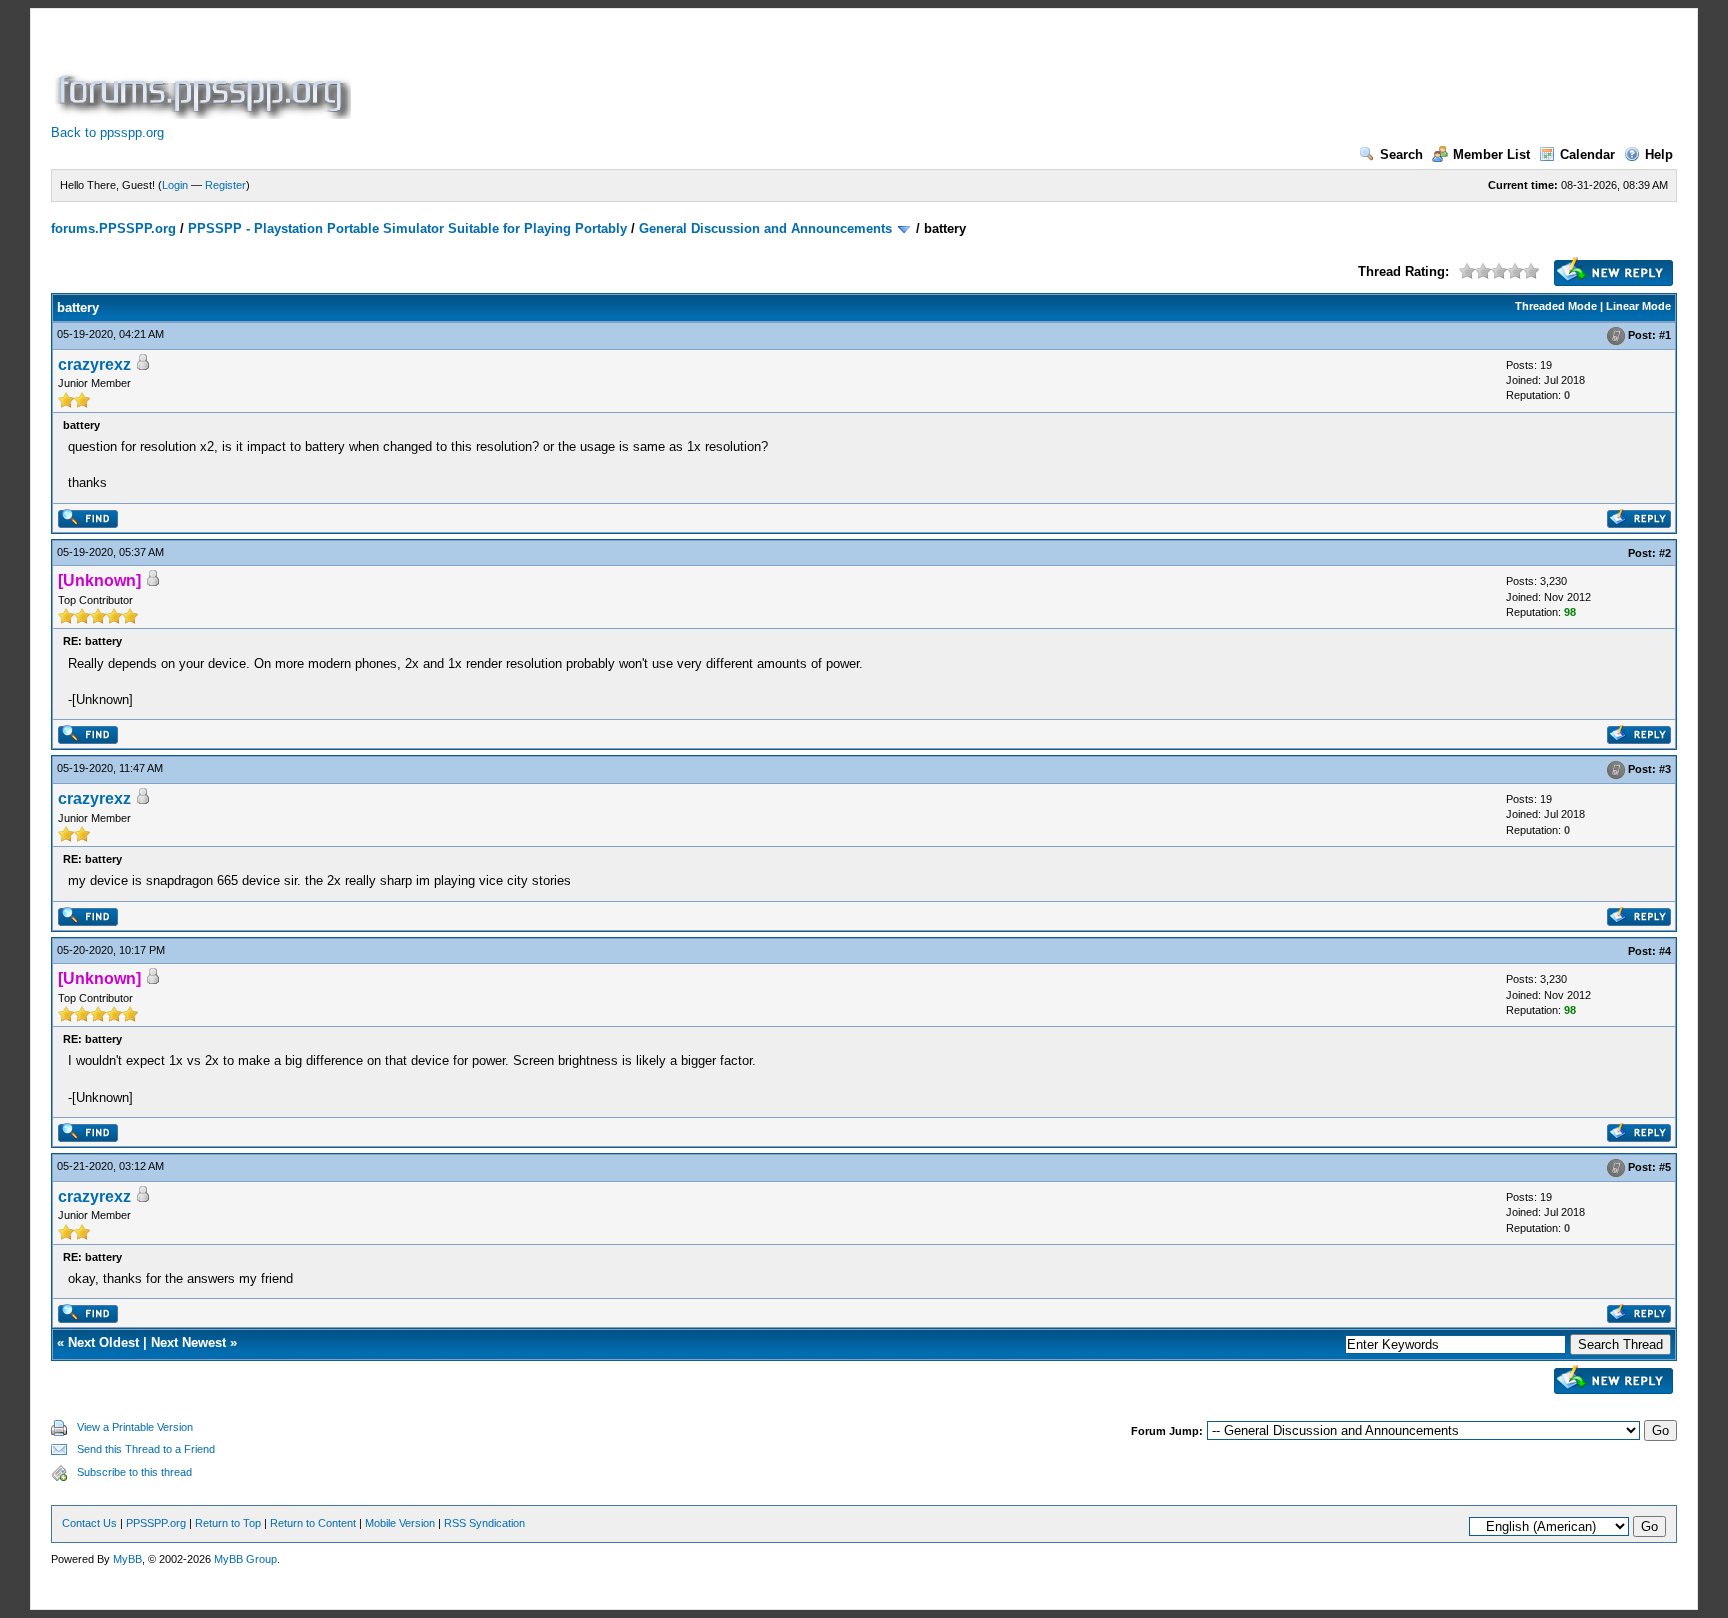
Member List (1491, 154)
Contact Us (89, 1523)
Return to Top (228, 1523)
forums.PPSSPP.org (113, 228)
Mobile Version (400, 1523)
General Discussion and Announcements (765, 228)
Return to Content (313, 1523)
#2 (1665, 553)
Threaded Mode (1556, 306)
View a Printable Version (135, 1427)
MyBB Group (245, 1559)
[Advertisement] (719, 74)
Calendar (1587, 154)
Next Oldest (103, 1342)
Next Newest (188, 1342)
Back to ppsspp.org (107, 132)
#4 (1665, 951)
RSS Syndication (484, 1523)
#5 (1665, 1167)
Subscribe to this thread (134, 1472)
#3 (1665, 769)
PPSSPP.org (156, 1523)
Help (1659, 154)
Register (225, 185)
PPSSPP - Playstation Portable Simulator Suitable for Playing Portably (407, 228)
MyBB (127, 1559)
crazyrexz (94, 364)
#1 (1665, 335)
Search (1401, 154)
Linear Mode (1638, 306)
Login (175, 185)
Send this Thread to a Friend (146, 1449)
